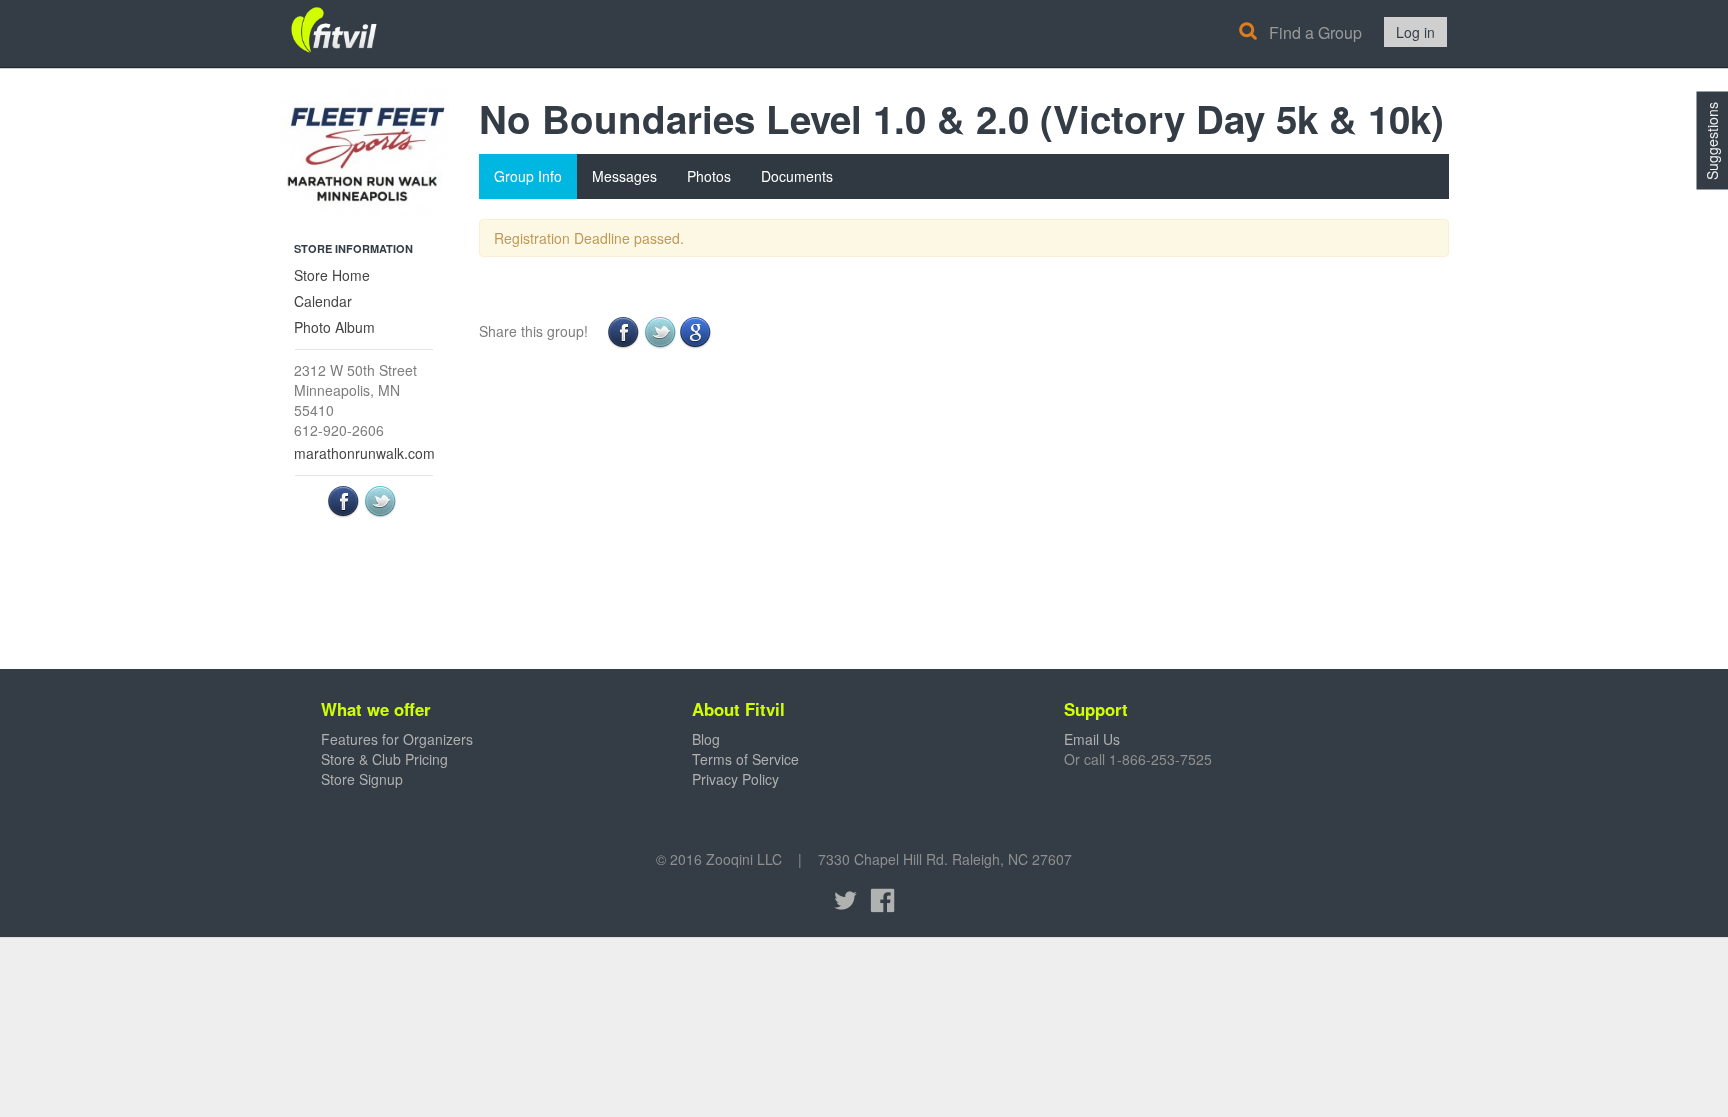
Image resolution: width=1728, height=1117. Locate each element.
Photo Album (334, 327)
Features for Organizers (397, 739)
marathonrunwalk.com (364, 453)
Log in (1415, 32)
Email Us (1092, 739)
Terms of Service (745, 759)
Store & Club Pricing (384, 759)
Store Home (332, 275)
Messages (624, 176)
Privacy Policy (735, 779)
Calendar (323, 301)
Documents (797, 176)
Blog (706, 739)
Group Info (528, 176)
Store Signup (362, 779)
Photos (709, 176)
